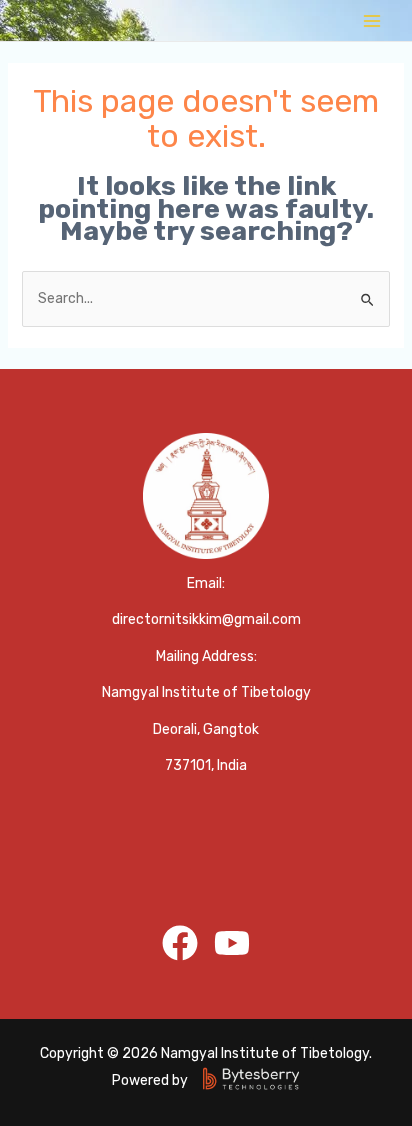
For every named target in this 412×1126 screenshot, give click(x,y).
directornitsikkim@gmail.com (206, 619)
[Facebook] (180, 943)
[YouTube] (232, 943)
